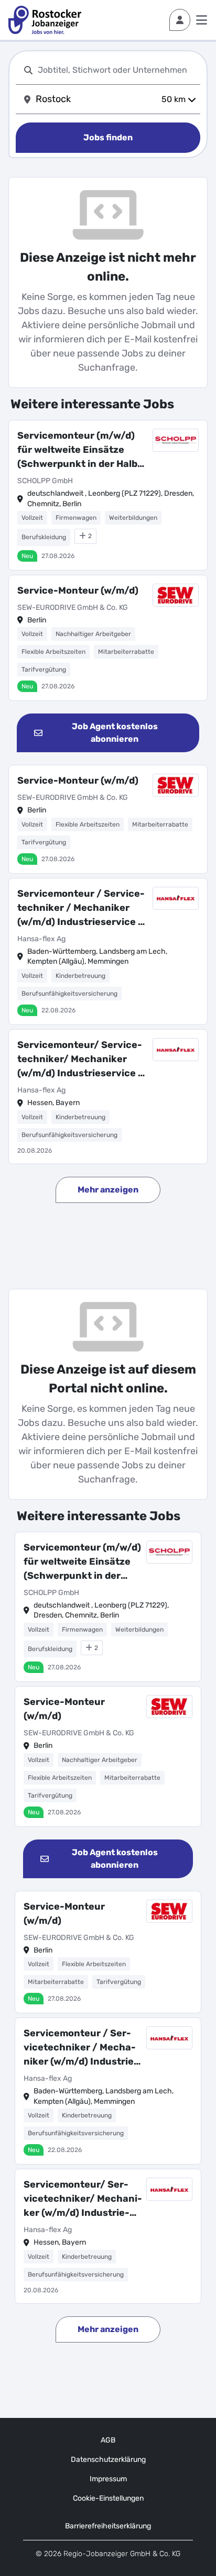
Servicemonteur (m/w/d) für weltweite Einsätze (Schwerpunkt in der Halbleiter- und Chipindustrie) (80, 450)
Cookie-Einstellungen (108, 2498)
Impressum (108, 2479)
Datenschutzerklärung (108, 2460)
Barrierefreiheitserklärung (108, 2526)
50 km (174, 99)
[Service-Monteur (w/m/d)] (108, 638)
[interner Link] (45, 20)
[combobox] (117, 70)
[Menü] (202, 20)
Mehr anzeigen (108, 1190)
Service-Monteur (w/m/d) (78, 590)
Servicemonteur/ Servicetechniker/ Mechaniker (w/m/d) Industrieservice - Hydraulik (80, 1060)
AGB (108, 2440)
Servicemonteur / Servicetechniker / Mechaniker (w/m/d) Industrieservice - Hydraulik (81, 908)
